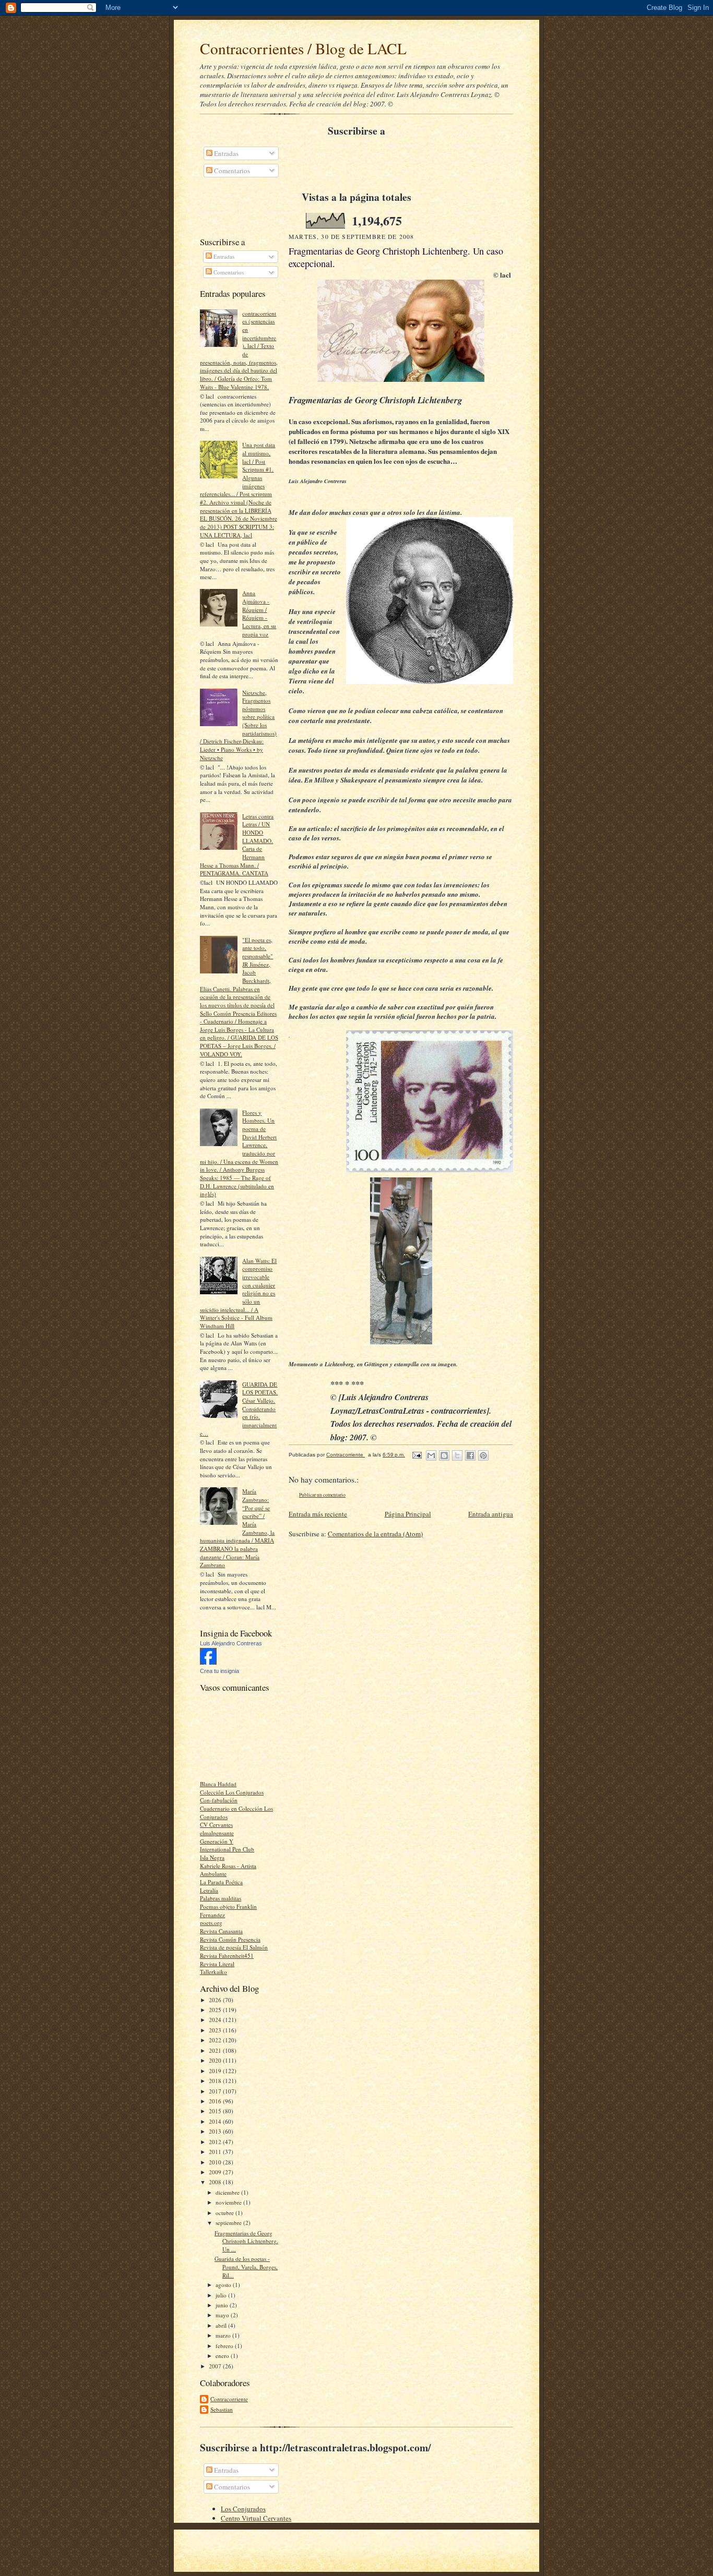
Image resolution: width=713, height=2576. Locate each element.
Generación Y (217, 1841)
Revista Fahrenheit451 (227, 1955)
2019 (216, 2071)
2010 (216, 2162)
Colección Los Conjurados (232, 1792)
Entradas (225, 153)
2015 (216, 2111)
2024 (216, 2020)
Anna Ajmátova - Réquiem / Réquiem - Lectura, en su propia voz (259, 613)
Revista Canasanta (221, 1931)
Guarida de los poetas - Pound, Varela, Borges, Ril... (246, 2267)
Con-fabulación (219, 1800)
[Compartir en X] (457, 1455)
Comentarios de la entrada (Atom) (375, 1534)
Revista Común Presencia (230, 1939)
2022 (216, 2040)
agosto (224, 2285)
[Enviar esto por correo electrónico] (431, 1455)
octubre (225, 2213)
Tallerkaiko (213, 1972)
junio (223, 2305)
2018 (216, 2081)
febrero (225, 2346)
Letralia (209, 1890)
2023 (216, 2030)
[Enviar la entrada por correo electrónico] (417, 1455)
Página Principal (408, 1514)
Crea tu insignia (219, 1671)
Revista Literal (217, 1964)
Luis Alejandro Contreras (231, 1643)
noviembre (229, 2202)
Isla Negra (212, 1857)
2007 (216, 2366)
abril (222, 2325)
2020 (216, 2060)
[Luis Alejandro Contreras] (208, 1662)
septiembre (229, 2223)
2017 (216, 2091)
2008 (216, 2182)
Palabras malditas (221, 1898)
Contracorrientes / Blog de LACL (303, 48)
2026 (216, 2000)
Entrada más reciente (318, 1514)
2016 (216, 2101)
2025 (216, 2010)
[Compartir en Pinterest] (483, 1455)
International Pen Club (227, 1849)
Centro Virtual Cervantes (256, 2518)
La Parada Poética (221, 1882)
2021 (216, 2050)
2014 (216, 2121)
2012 (216, 2142)
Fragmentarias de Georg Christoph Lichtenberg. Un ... (246, 2241)
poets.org (211, 1923)
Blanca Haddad (218, 1784)
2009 (216, 2172)
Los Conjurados (243, 2509)
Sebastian (222, 2409)
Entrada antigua (491, 1514)
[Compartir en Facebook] (470, 1455)
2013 (216, 2131)
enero (223, 2356)
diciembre (228, 2192)
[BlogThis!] (444, 1455)
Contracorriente (229, 2399)
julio (222, 2295)
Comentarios (231, 171)
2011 (216, 2152)
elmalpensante (217, 1833)
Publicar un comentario (322, 1495)
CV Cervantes (216, 1825)
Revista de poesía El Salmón (234, 1947)
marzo (224, 2335)
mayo (223, 2315)
